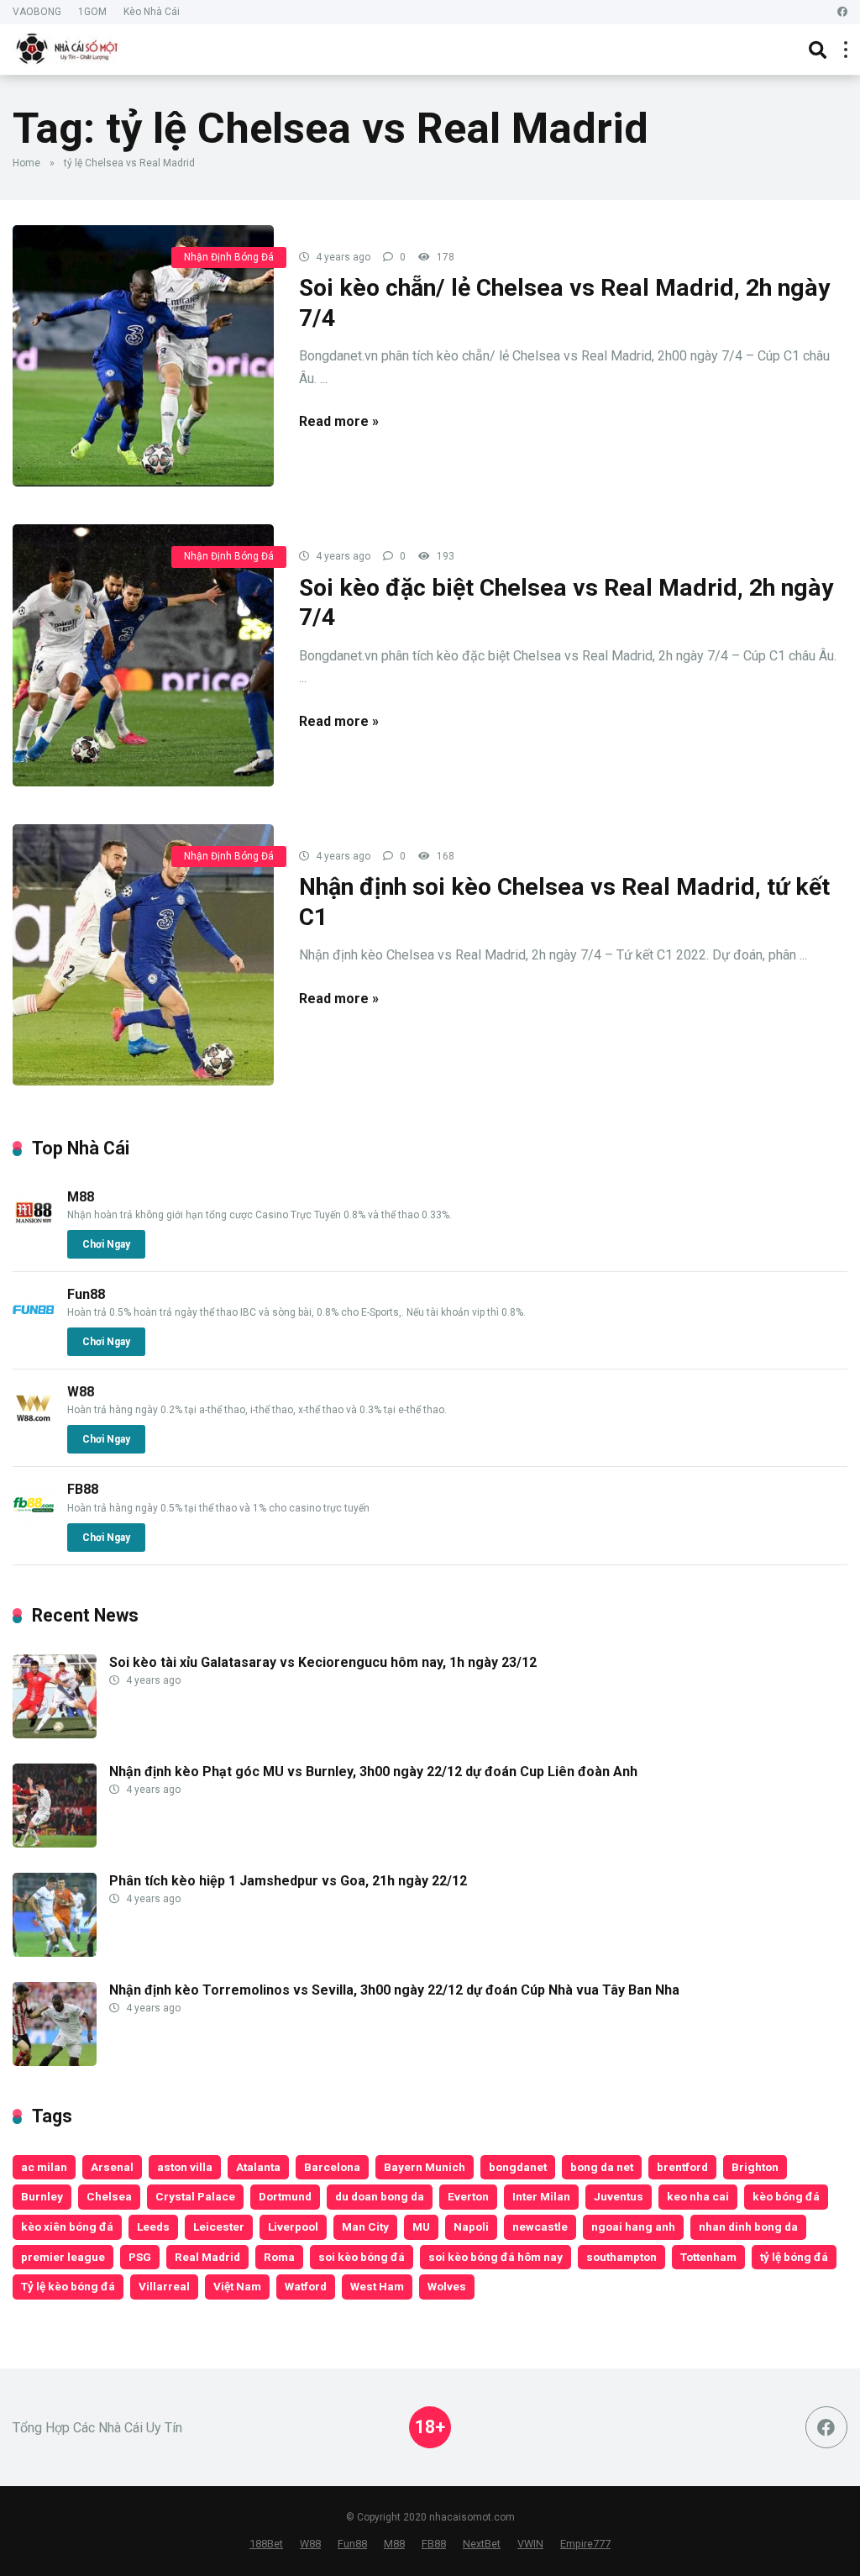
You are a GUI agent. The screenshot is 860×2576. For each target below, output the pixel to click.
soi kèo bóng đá (362, 2257)
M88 (81, 1197)
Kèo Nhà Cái (152, 12)
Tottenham (708, 2257)
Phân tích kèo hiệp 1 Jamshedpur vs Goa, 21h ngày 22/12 (288, 1881)
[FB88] (34, 1521)
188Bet (266, 2544)
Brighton (755, 2167)
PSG (140, 2257)
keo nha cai (698, 2196)
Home (26, 163)
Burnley (42, 2196)
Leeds (153, 2226)
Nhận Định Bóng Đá (229, 257)
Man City (365, 2226)
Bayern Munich (425, 2167)
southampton (621, 2257)
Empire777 (585, 2544)
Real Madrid (207, 2257)
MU (421, 2226)
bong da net (602, 2167)
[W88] (34, 1424)
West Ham (377, 2286)
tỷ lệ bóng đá (794, 2257)
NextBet (482, 2544)
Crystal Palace (195, 2196)
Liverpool (293, 2226)
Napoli (471, 2226)
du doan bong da (380, 2196)
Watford (306, 2286)
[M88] (34, 1229)
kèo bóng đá (786, 2196)
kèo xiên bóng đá (67, 2226)
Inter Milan (541, 2196)
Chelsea (109, 2196)
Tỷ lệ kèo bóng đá (68, 2286)
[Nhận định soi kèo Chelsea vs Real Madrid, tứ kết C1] (143, 955)
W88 (81, 1392)
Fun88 (86, 1294)
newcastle (540, 2226)
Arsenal (112, 2167)
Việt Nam (237, 2286)
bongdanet (518, 2167)
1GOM (92, 12)
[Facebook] (842, 12)
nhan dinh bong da (748, 2226)
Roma (279, 2257)
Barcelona (332, 2167)
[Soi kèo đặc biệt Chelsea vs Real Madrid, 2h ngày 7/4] (143, 655)
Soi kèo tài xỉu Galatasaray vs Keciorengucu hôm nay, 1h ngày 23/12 (323, 1662)
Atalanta (258, 2167)
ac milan (44, 2167)
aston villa (185, 2167)
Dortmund (285, 2196)
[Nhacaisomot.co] (69, 47)
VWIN (530, 2544)
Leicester (219, 2226)
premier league (63, 2257)
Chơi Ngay (106, 1244)
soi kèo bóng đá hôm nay (496, 2257)
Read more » (339, 421)
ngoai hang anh (633, 2226)
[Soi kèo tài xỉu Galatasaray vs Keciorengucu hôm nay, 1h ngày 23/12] (55, 1734)
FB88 (83, 1489)
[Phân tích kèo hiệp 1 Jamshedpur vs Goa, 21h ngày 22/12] (55, 1952)
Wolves (447, 2286)
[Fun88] (34, 1326)
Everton (468, 2196)
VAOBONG (37, 12)
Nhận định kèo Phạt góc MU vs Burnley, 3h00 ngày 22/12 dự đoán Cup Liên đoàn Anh (373, 1772)
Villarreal (164, 2286)
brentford (682, 2167)
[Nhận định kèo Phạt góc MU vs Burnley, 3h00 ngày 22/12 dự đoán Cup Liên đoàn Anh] (55, 1843)
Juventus (619, 2196)
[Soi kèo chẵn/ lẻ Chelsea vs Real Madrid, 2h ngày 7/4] (143, 356)
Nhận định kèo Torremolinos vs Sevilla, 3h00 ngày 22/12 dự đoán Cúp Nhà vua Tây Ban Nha (394, 1990)
